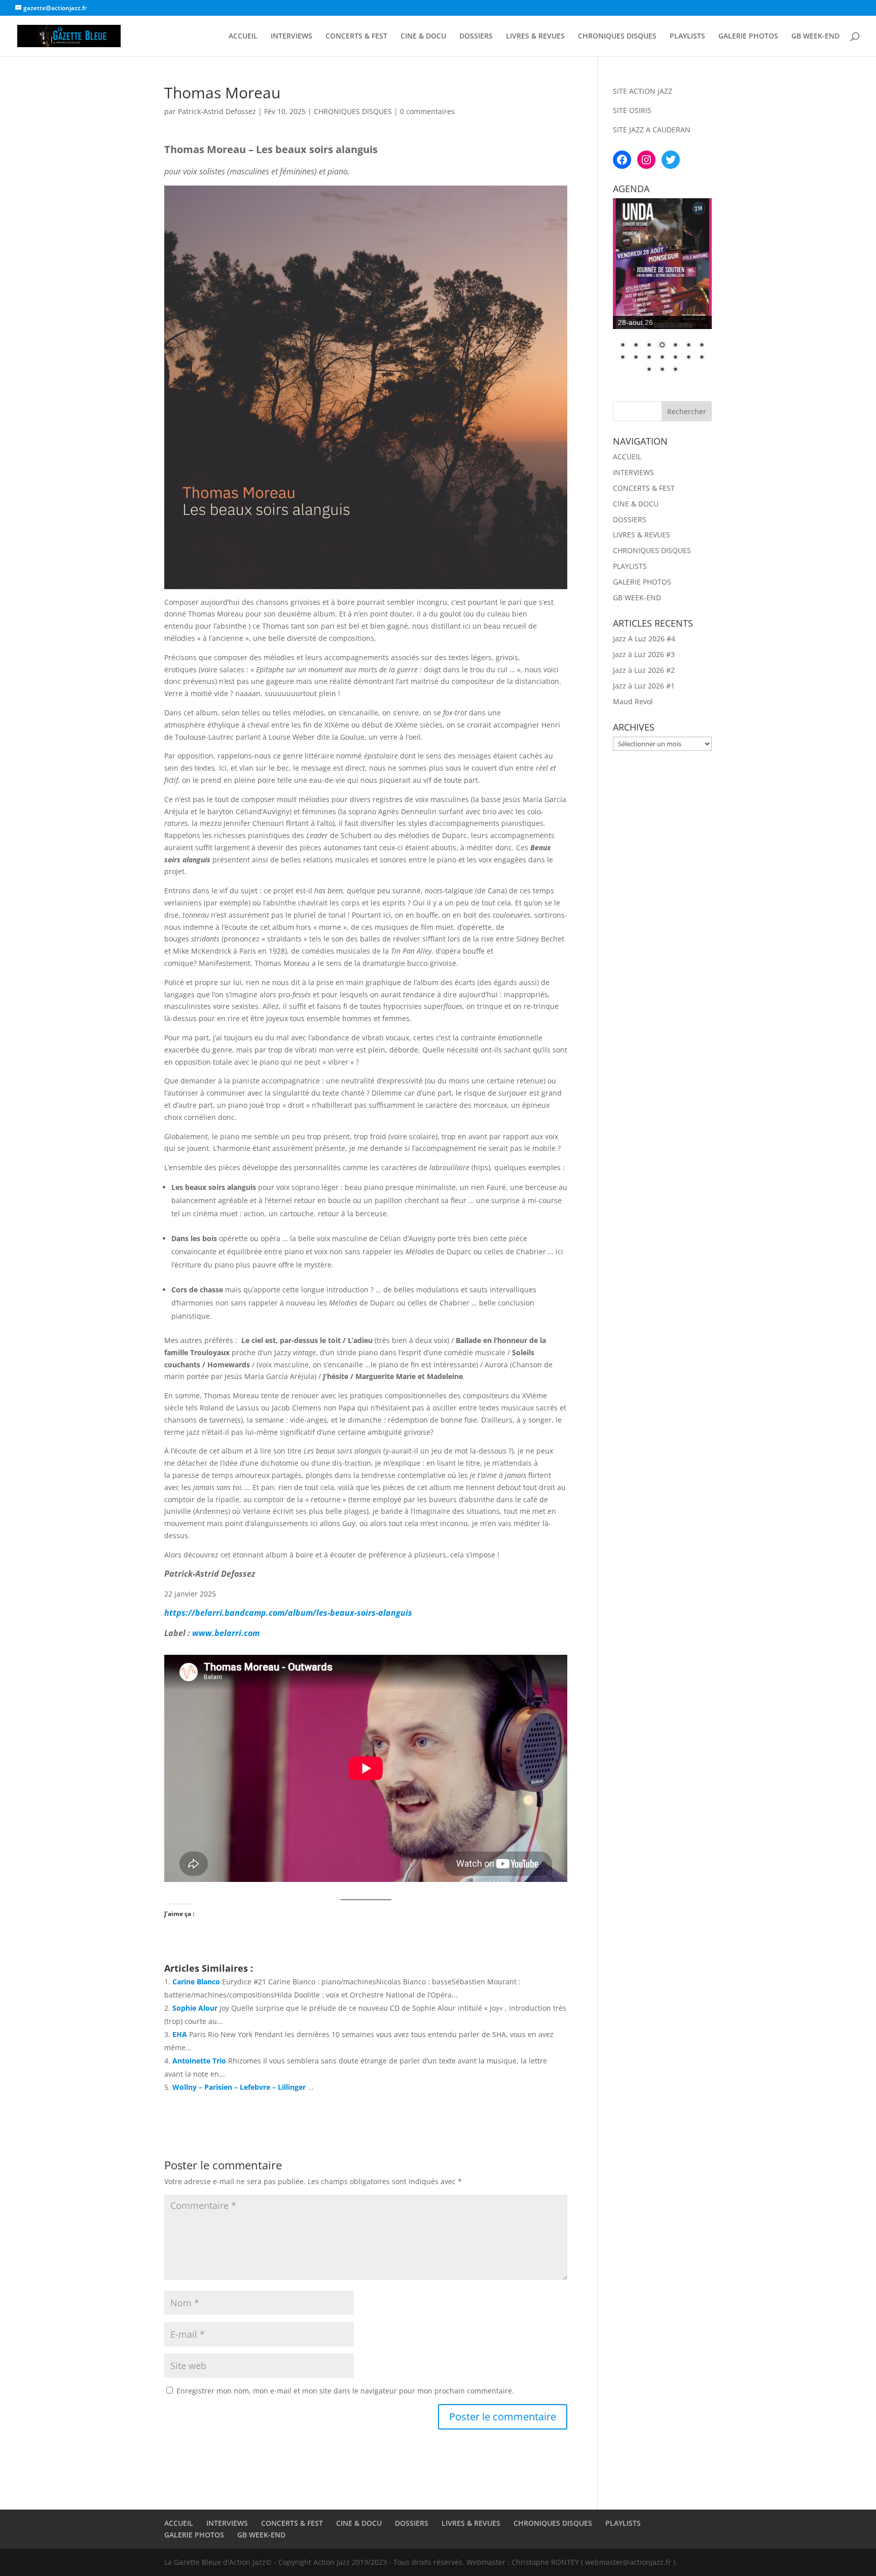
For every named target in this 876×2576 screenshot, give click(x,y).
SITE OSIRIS (632, 110)
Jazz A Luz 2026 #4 (644, 639)
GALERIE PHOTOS (748, 37)
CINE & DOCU (423, 37)
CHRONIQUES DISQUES (617, 37)
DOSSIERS (476, 37)
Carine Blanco (196, 1982)
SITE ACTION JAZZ (643, 91)
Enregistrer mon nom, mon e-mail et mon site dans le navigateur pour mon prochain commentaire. (345, 2391)
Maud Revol (633, 701)
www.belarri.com (226, 1633)
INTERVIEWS (291, 37)
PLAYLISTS (687, 37)
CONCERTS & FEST (356, 37)
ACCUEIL (243, 37)
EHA (180, 2034)
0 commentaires (427, 111)
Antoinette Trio (199, 2061)
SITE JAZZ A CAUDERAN (652, 130)
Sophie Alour (195, 2008)
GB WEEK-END (815, 37)
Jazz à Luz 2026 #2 (644, 670)
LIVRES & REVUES (535, 37)
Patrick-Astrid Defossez (217, 111)
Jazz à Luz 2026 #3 (644, 654)
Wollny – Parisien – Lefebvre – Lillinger (239, 2087)
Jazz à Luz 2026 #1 (644, 686)
